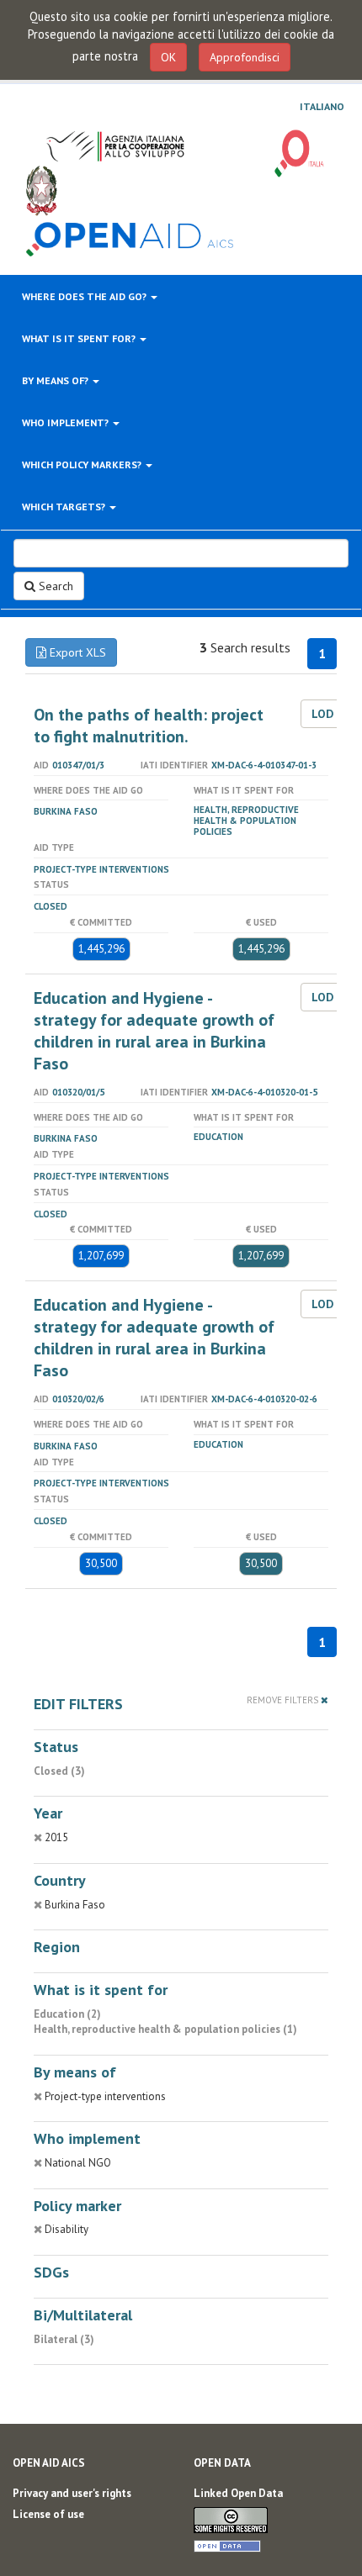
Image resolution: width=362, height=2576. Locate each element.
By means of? (56, 380)
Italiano (322, 107)
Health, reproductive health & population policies (246, 821)
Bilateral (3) (64, 2339)
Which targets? (65, 507)
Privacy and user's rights (72, 2493)
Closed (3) (59, 1771)
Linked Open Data (238, 2493)
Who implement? (67, 422)
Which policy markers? (83, 465)
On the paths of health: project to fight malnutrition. (149, 726)
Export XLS (76, 652)
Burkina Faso (66, 811)
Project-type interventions (101, 869)
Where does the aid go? (85, 296)
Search (54, 586)
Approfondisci (245, 57)
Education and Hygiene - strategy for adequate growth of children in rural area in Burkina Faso (154, 1031)
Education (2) (67, 2014)
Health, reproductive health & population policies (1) (165, 2029)
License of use (48, 2514)
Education (218, 1137)
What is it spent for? (80, 338)
